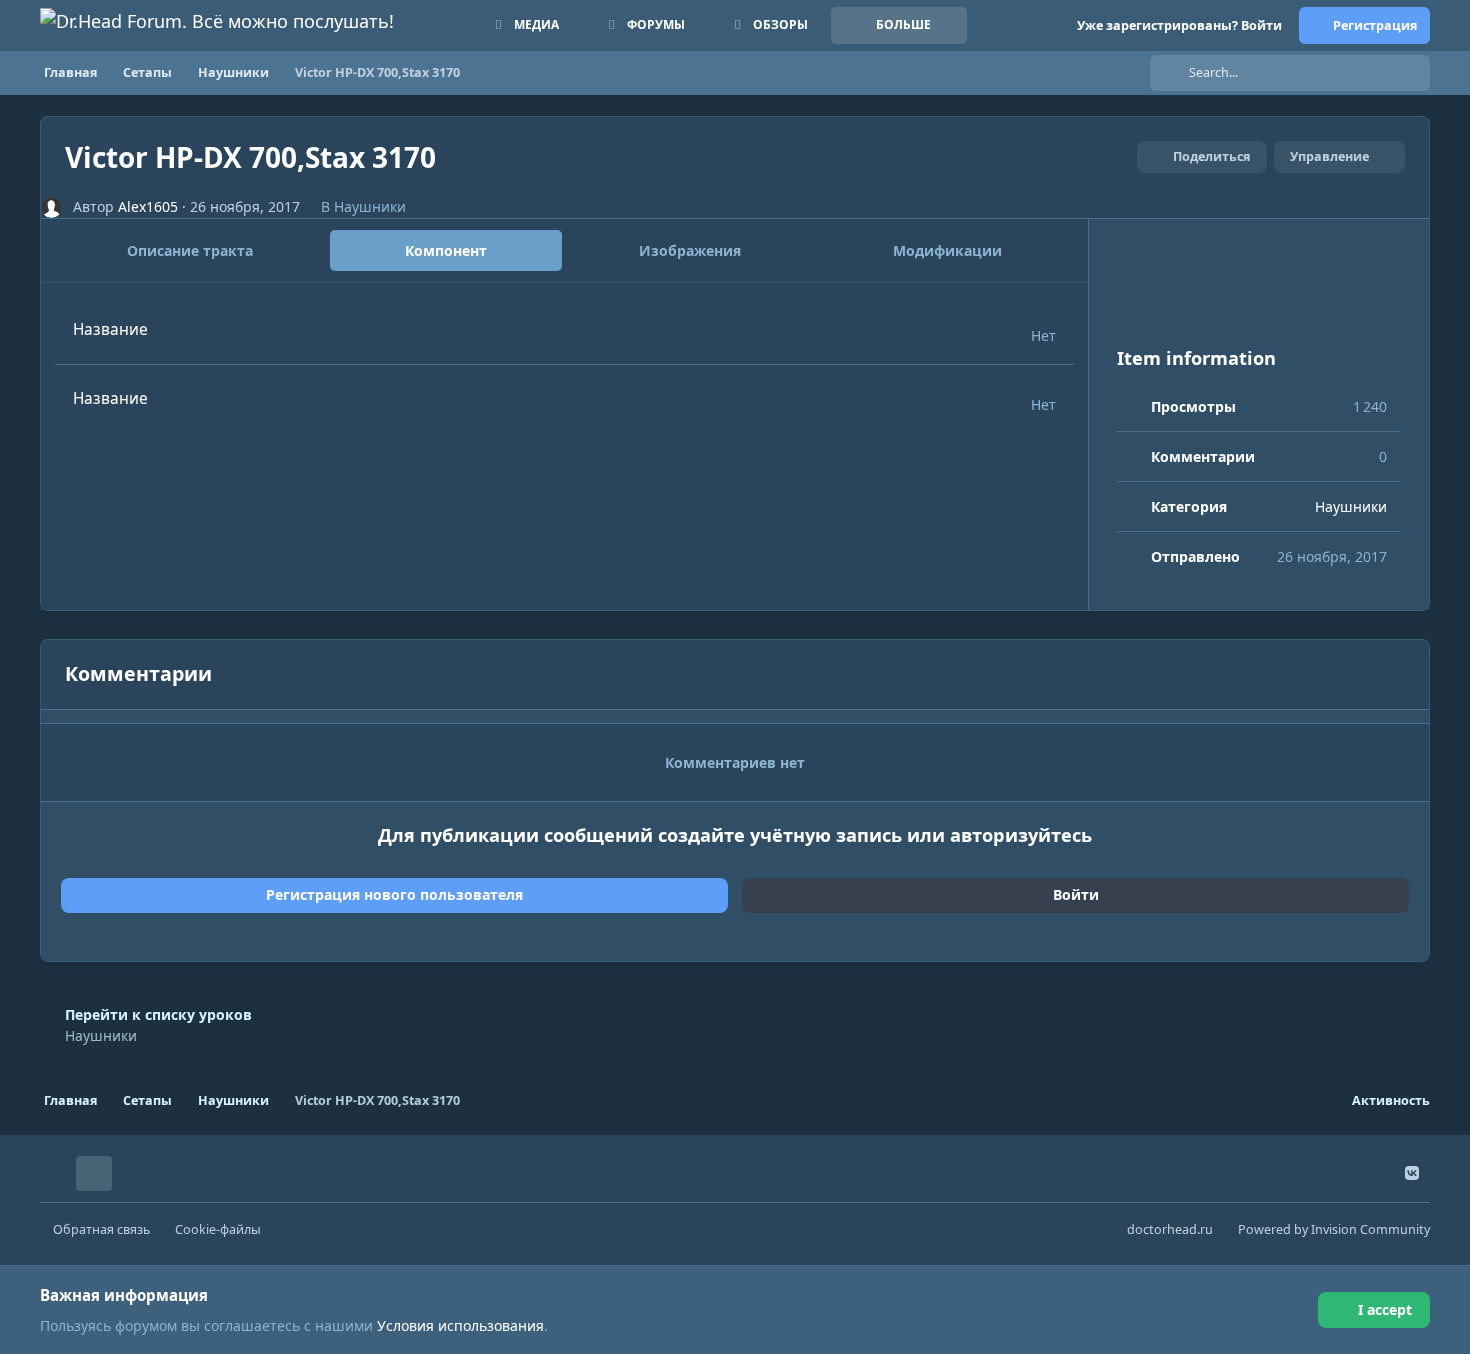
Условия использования (460, 1325)
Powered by (1334, 1229)
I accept (1385, 1309)
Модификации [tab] (947, 250)
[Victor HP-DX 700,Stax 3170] (1259, 296)
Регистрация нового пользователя (394, 894)
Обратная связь (101, 1229)
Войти (1076, 894)
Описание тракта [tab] (190, 250)
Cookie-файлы (218, 1229)
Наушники (370, 206)
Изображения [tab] (690, 250)
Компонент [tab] (446, 250)
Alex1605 (148, 206)
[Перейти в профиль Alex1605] (51, 207)
